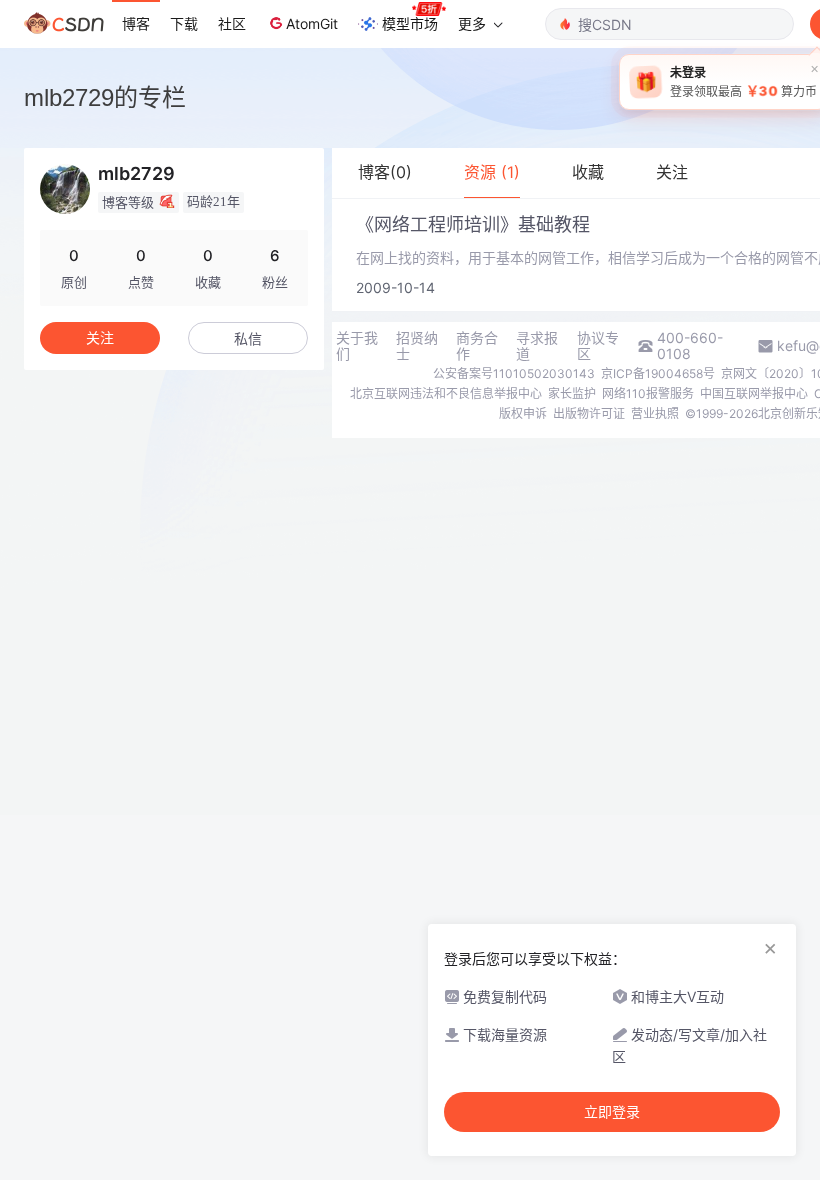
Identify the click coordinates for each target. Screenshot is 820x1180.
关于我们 (357, 346)
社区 (232, 23)
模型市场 (410, 23)
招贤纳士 (417, 346)
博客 (136, 23)
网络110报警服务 (648, 393)
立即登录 (612, 1112)
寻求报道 (537, 346)
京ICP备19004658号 (658, 373)
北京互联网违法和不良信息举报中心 (446, 393)
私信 (248, 338)
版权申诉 (523, 413)
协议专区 (598, 346)
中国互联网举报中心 (754, 393)
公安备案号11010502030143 (514, 373)
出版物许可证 (589, 413)
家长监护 (572, 393)
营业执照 (655, 413)
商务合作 (477, 346)
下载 (184, 23)
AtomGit (312, 23)
